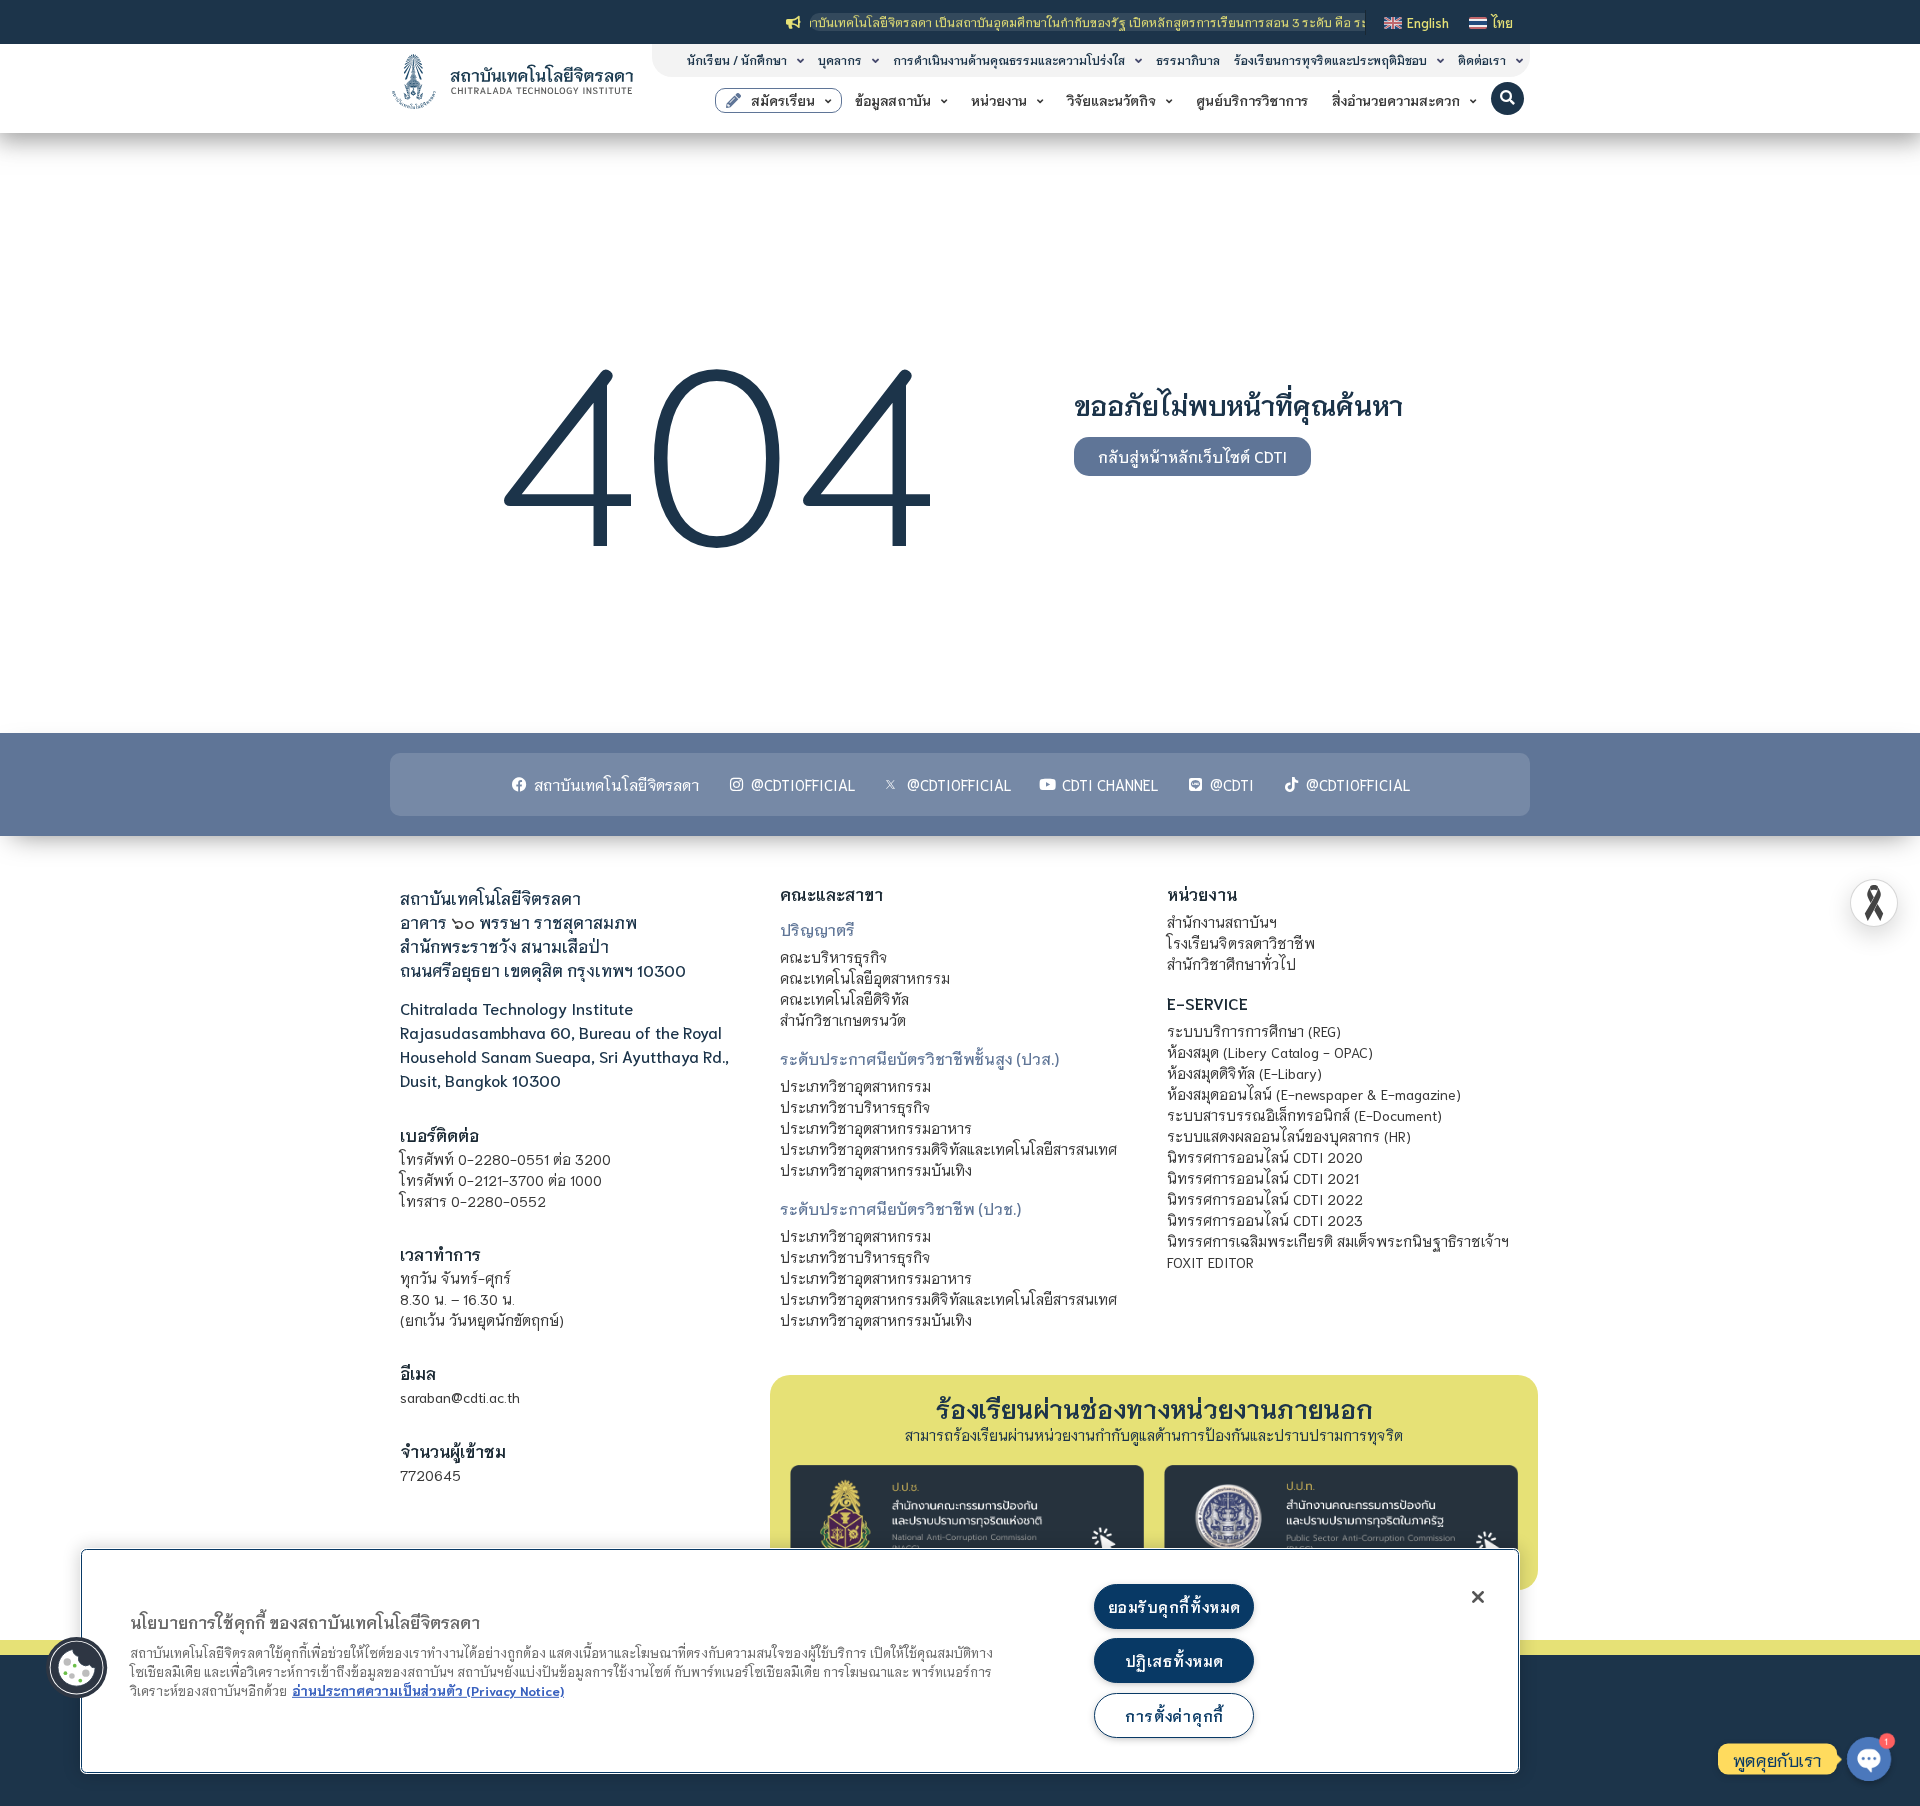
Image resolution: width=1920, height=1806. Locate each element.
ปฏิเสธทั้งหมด (1174, 1660)
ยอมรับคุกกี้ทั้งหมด (1174, 1606)
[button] (1507, 98)
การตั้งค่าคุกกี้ (1174, 1715)
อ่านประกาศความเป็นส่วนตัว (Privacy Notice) (428, 1690)
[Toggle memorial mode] (1874, 903)
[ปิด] (1478, 1597)
